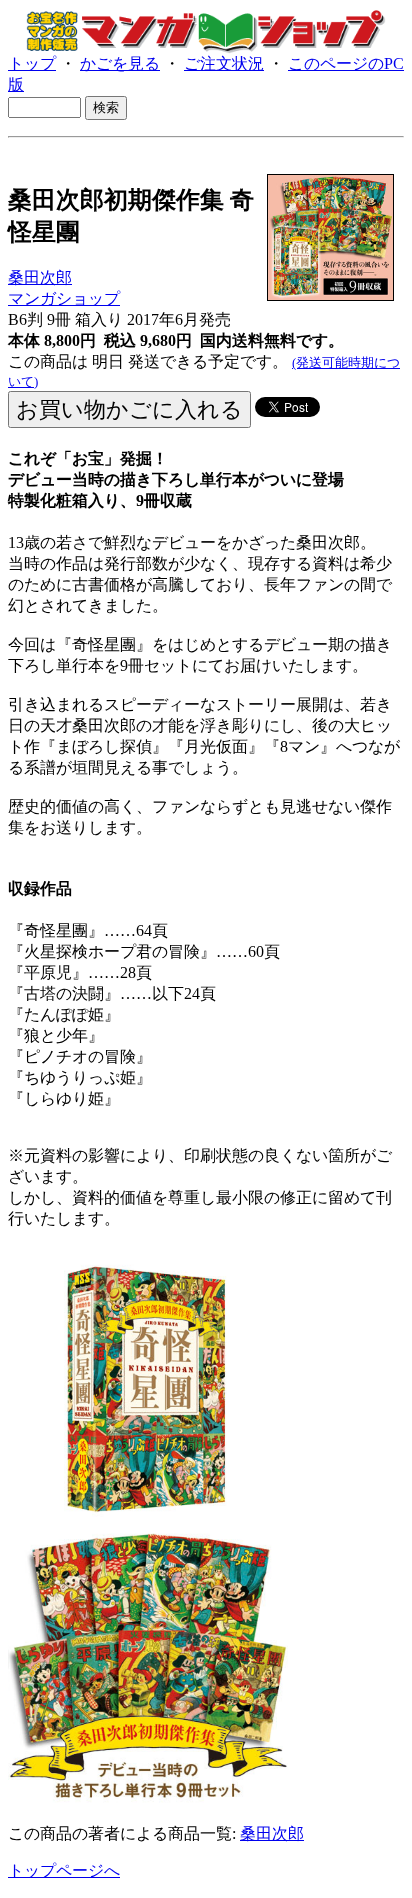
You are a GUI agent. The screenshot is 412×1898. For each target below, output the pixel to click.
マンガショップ (64, 298)
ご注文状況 (224, 63)
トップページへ (64, 1870)
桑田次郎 (40, 277)
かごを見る (120, 63)
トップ (32, 63)
